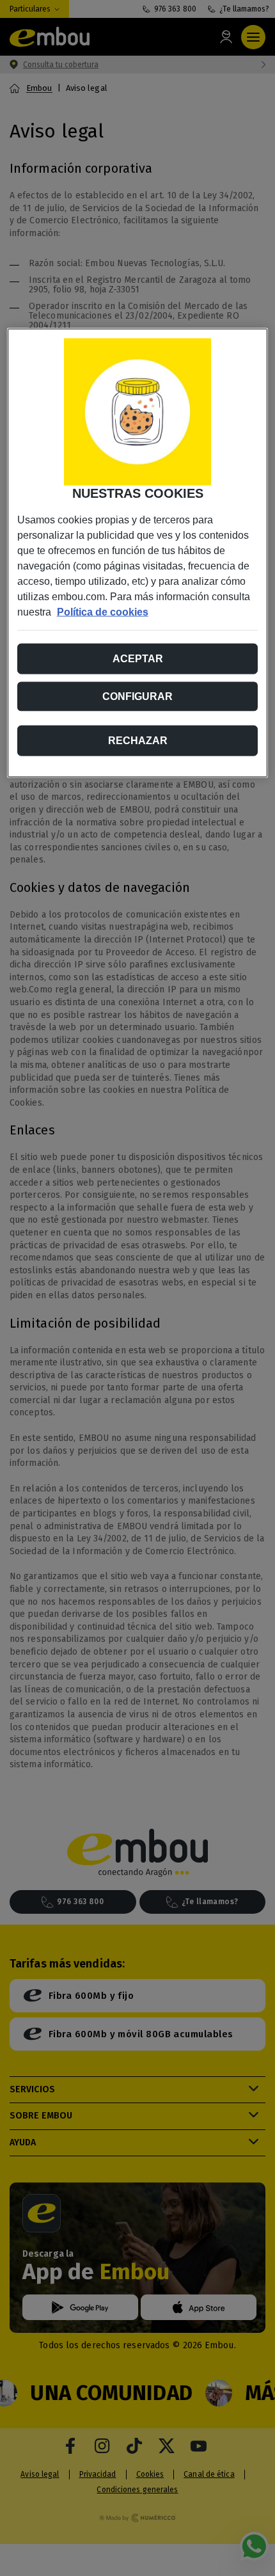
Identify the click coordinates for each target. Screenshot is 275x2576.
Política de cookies (103, 612)
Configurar (137, 696)
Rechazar (138, 741)
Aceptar (138, 659)
